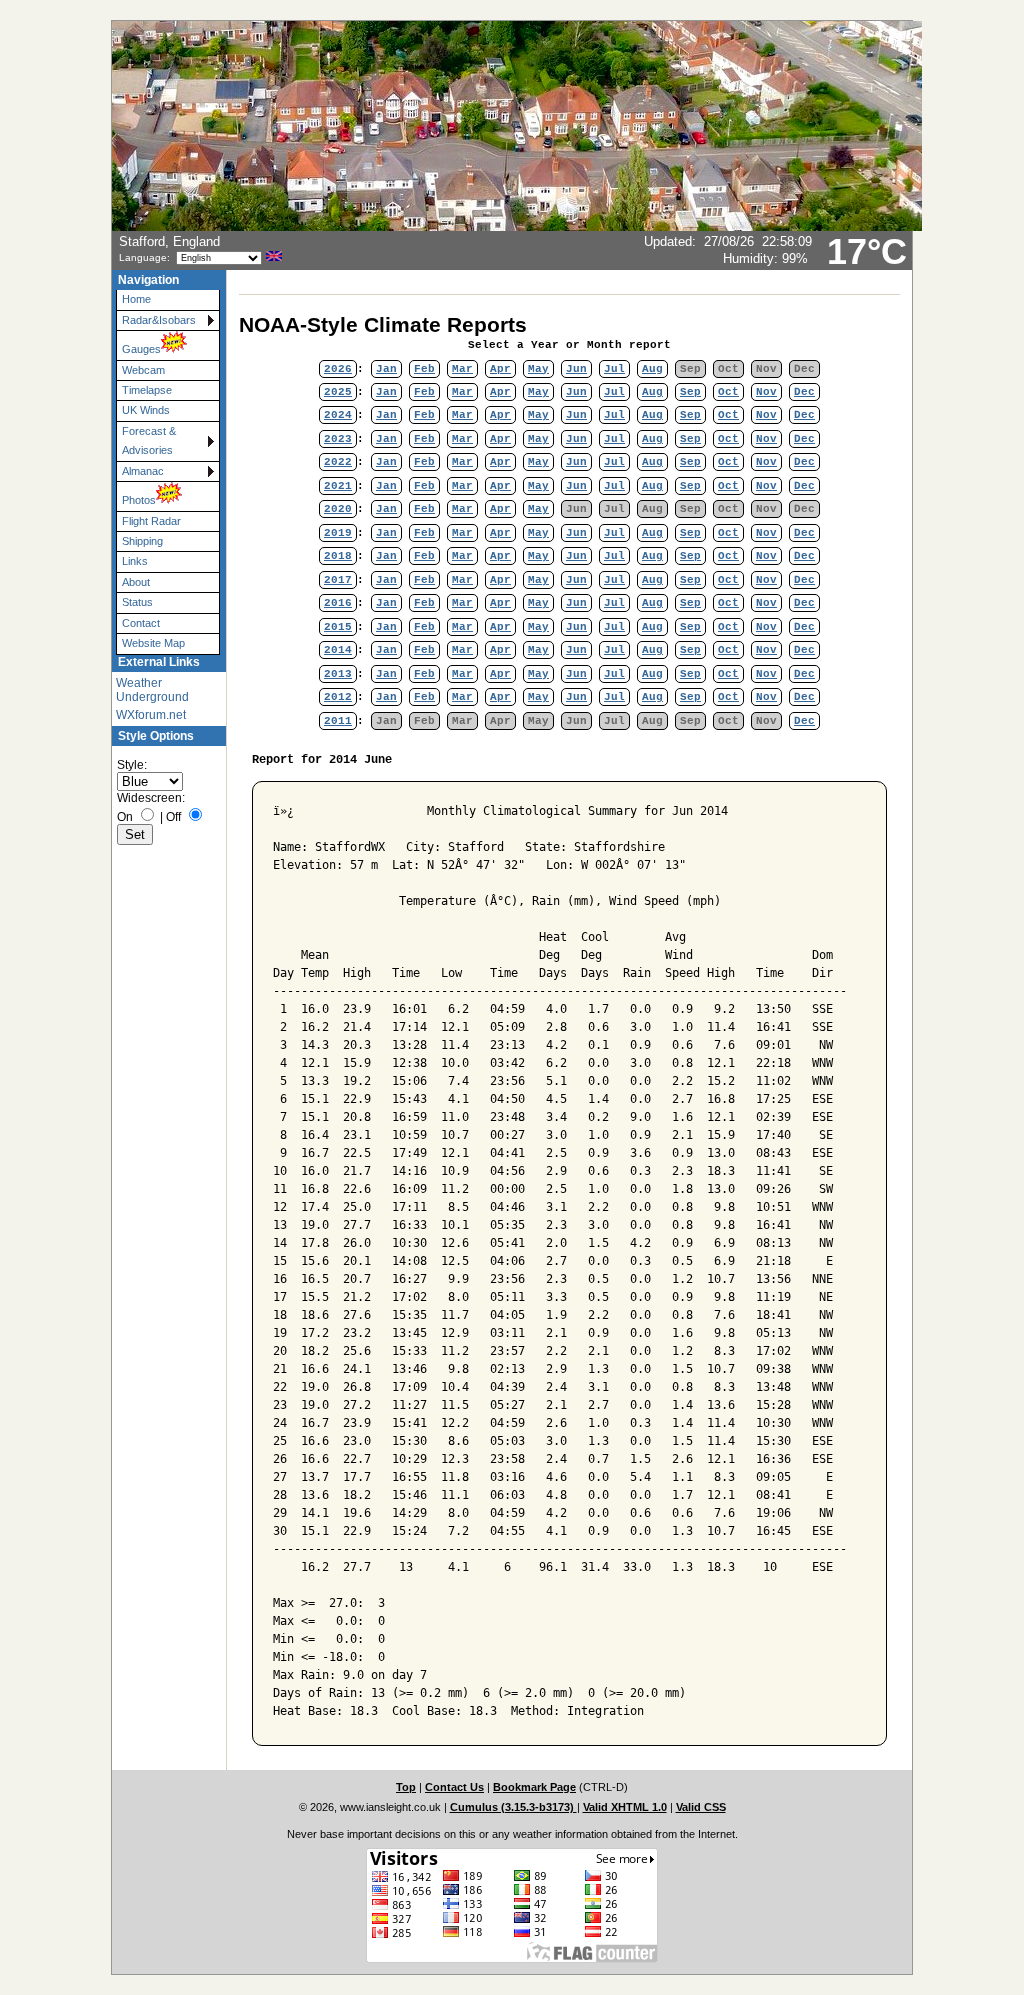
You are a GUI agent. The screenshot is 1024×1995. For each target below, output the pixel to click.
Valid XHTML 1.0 (625, 1807)
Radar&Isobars (159, 320)
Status (137, 602)
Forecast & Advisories (149, 440)
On (125, 817)
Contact (141, 623)
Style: (132, 765)
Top (406, 1787)
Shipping (142, 541)
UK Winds (146, 410)
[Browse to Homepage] (517, 227)
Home (136, 299)
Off (173, 817)
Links (135, 561)
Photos (139, 500)
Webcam (143, 370)
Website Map (153, 643)
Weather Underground (152, 690)
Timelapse (147, 390)
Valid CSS (701, 1807)
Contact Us (454, 1787)
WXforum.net (151, 715)
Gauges (141, 349)
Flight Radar (151, 521)
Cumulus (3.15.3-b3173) (513, 1807)
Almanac (143, 471)
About (136, 582)
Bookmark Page (534, 1787)
